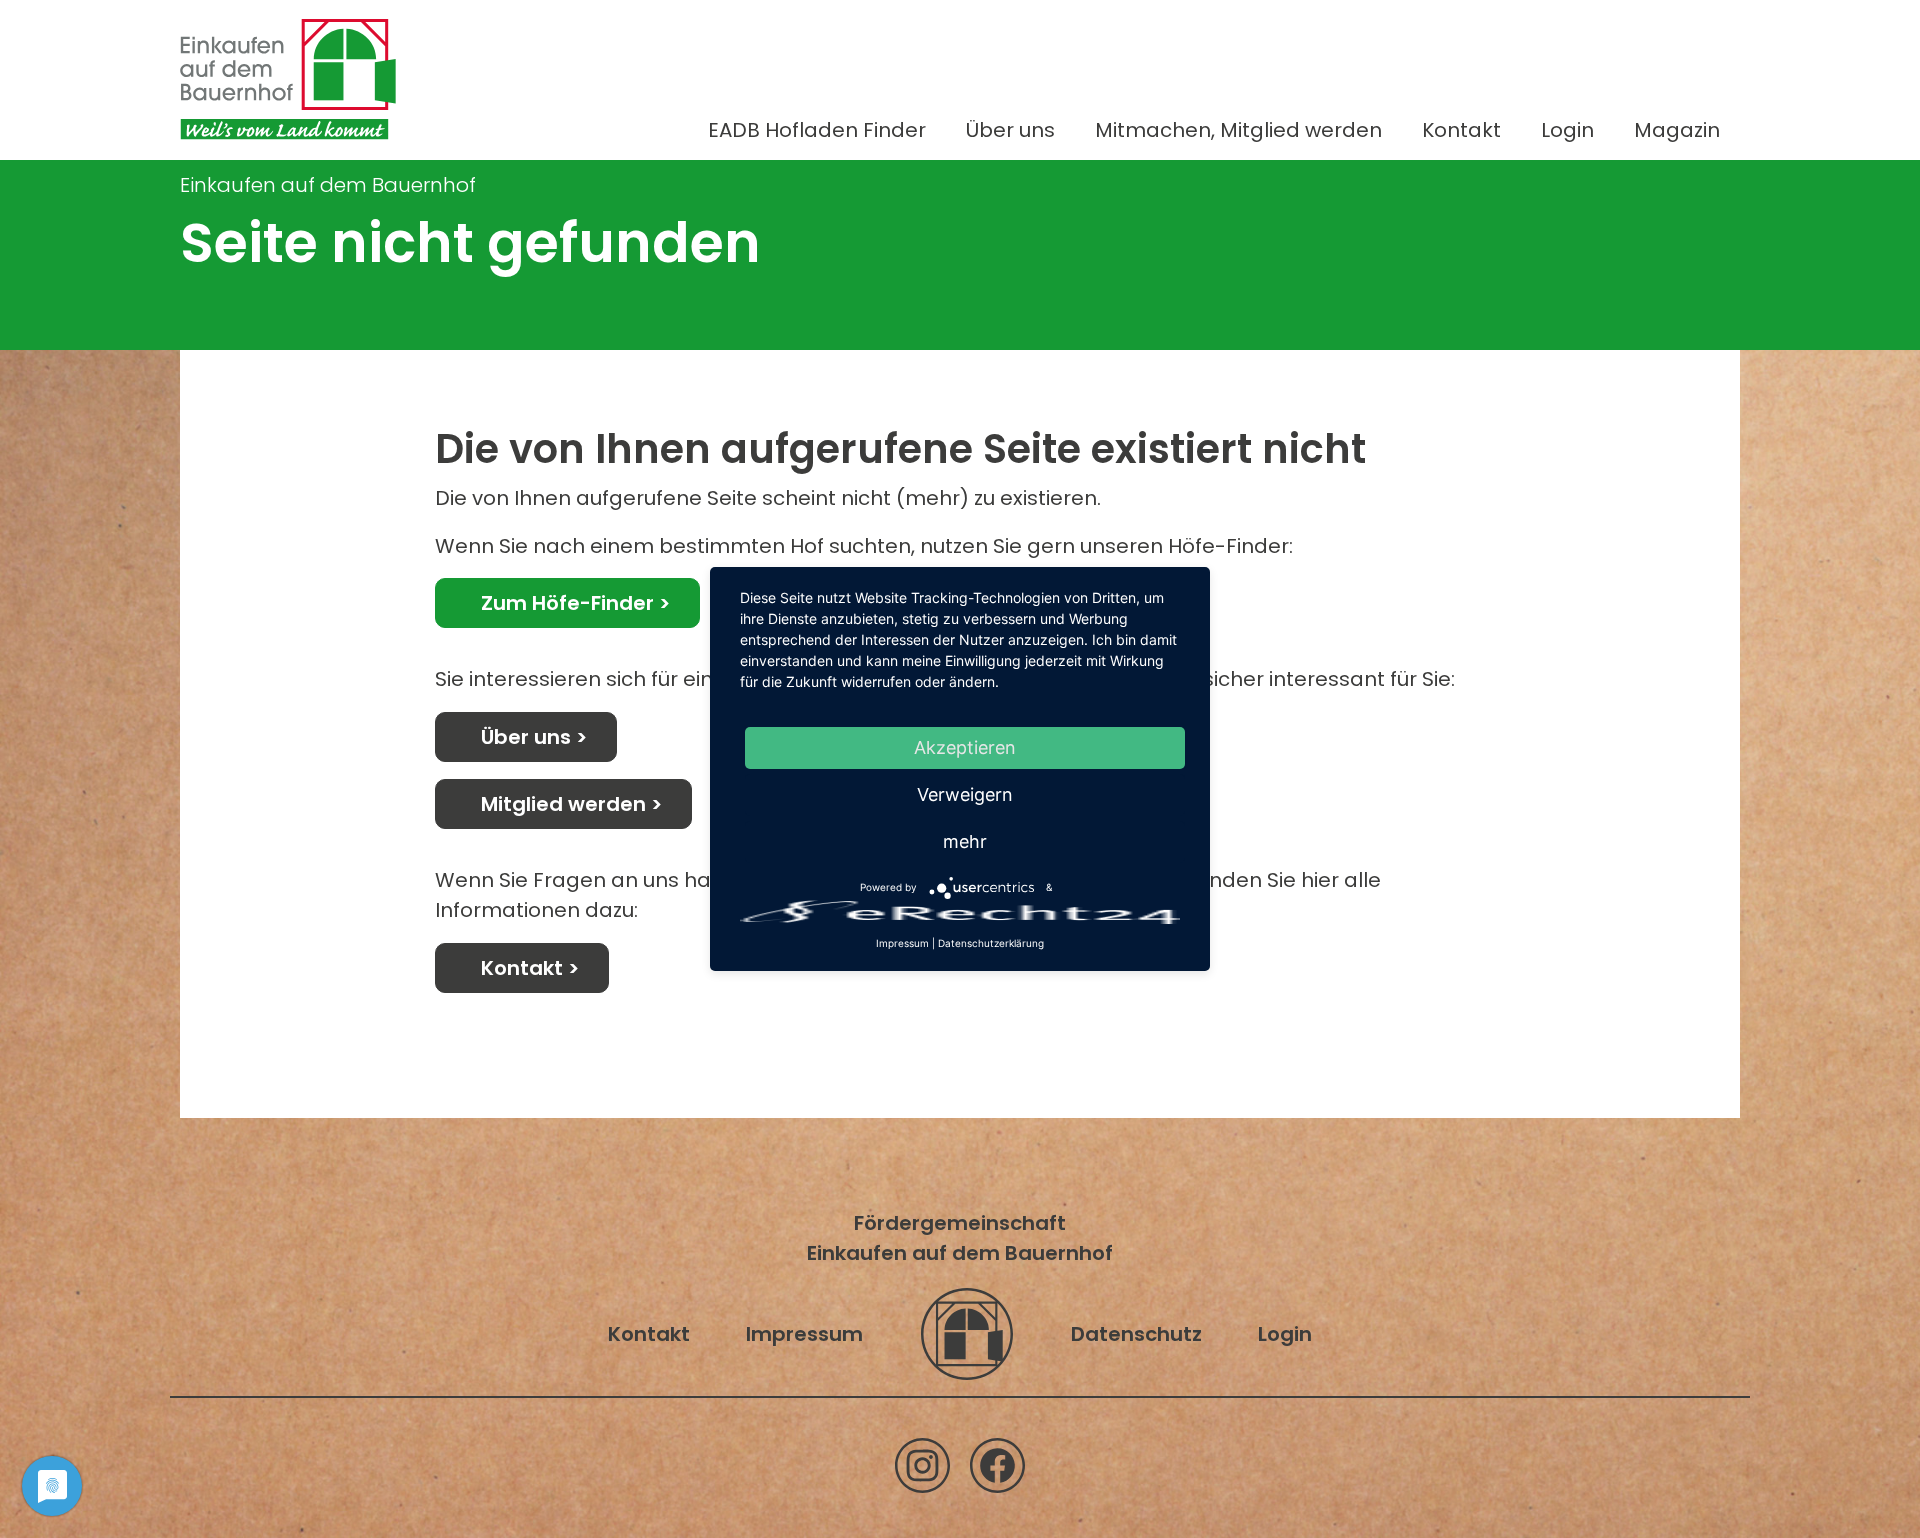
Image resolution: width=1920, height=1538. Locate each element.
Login (1567, 130)
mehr (965, 841)
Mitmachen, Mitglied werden (1238, 130)
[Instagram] (922, 1465)
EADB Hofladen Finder (817, 130)
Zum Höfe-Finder (567, 603)
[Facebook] (997, 1465)
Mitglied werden (563, 804)
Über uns (1010, 130)
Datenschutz (1136, 1334)
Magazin (1677, 130)
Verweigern (965, 794)
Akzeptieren (965, 747)
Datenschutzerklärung (991, 943)
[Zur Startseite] (288, 79)
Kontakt (1461, 130)
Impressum (804, 1334)
